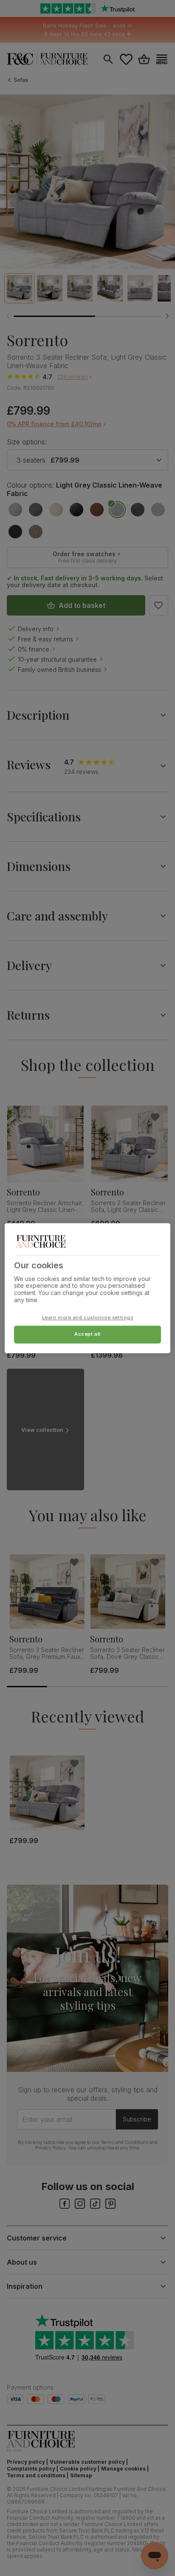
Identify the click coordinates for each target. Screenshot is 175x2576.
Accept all (87, 1334)
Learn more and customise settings (88, 1317)
